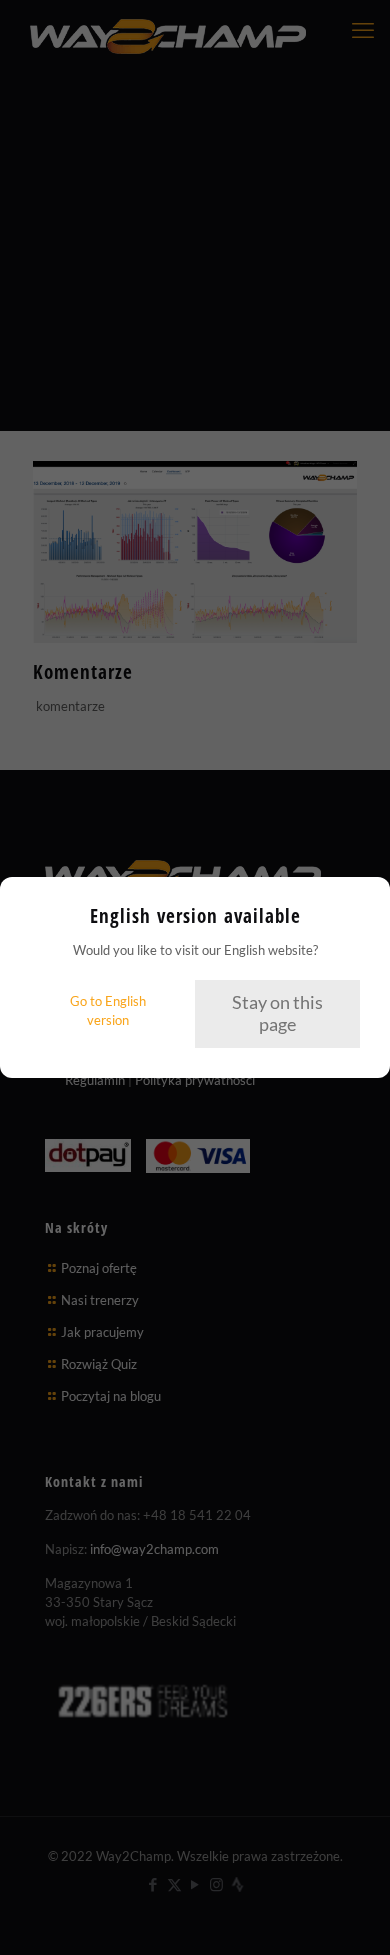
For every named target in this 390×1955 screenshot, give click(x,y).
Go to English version (108, 1010)
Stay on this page (277, 1013)
